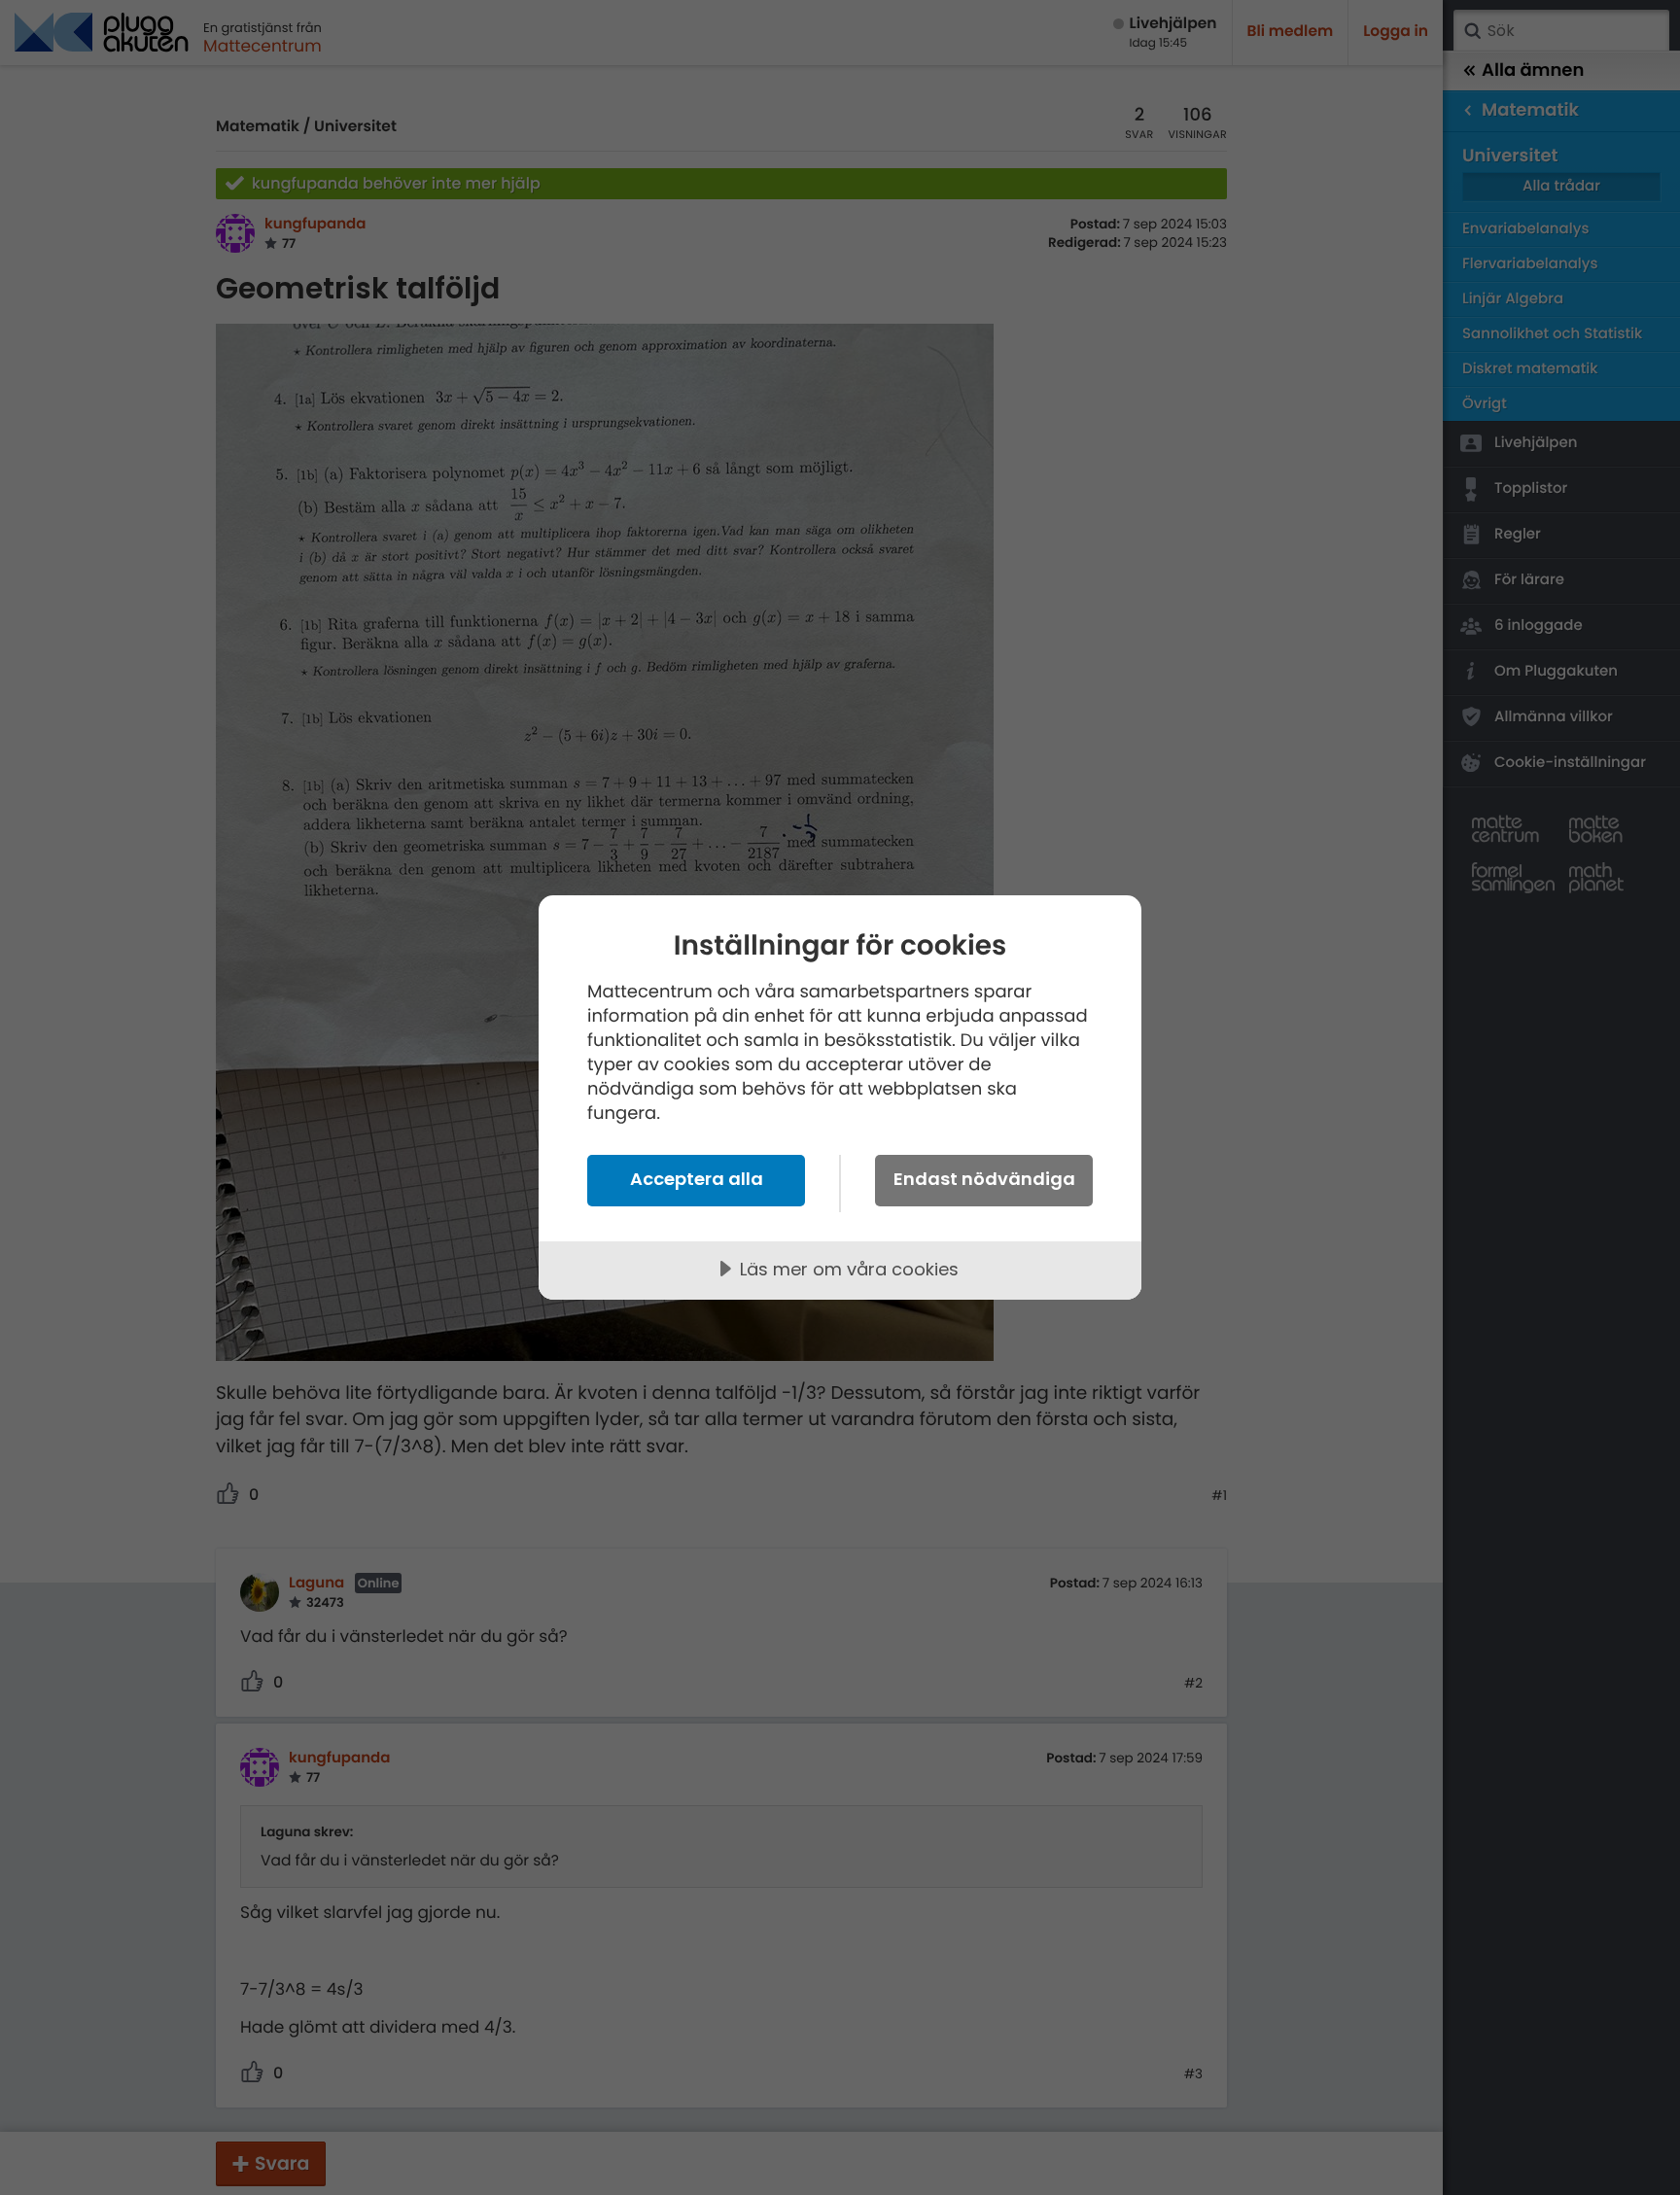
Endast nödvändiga (984, 1179)
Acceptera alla (697, 1179)
